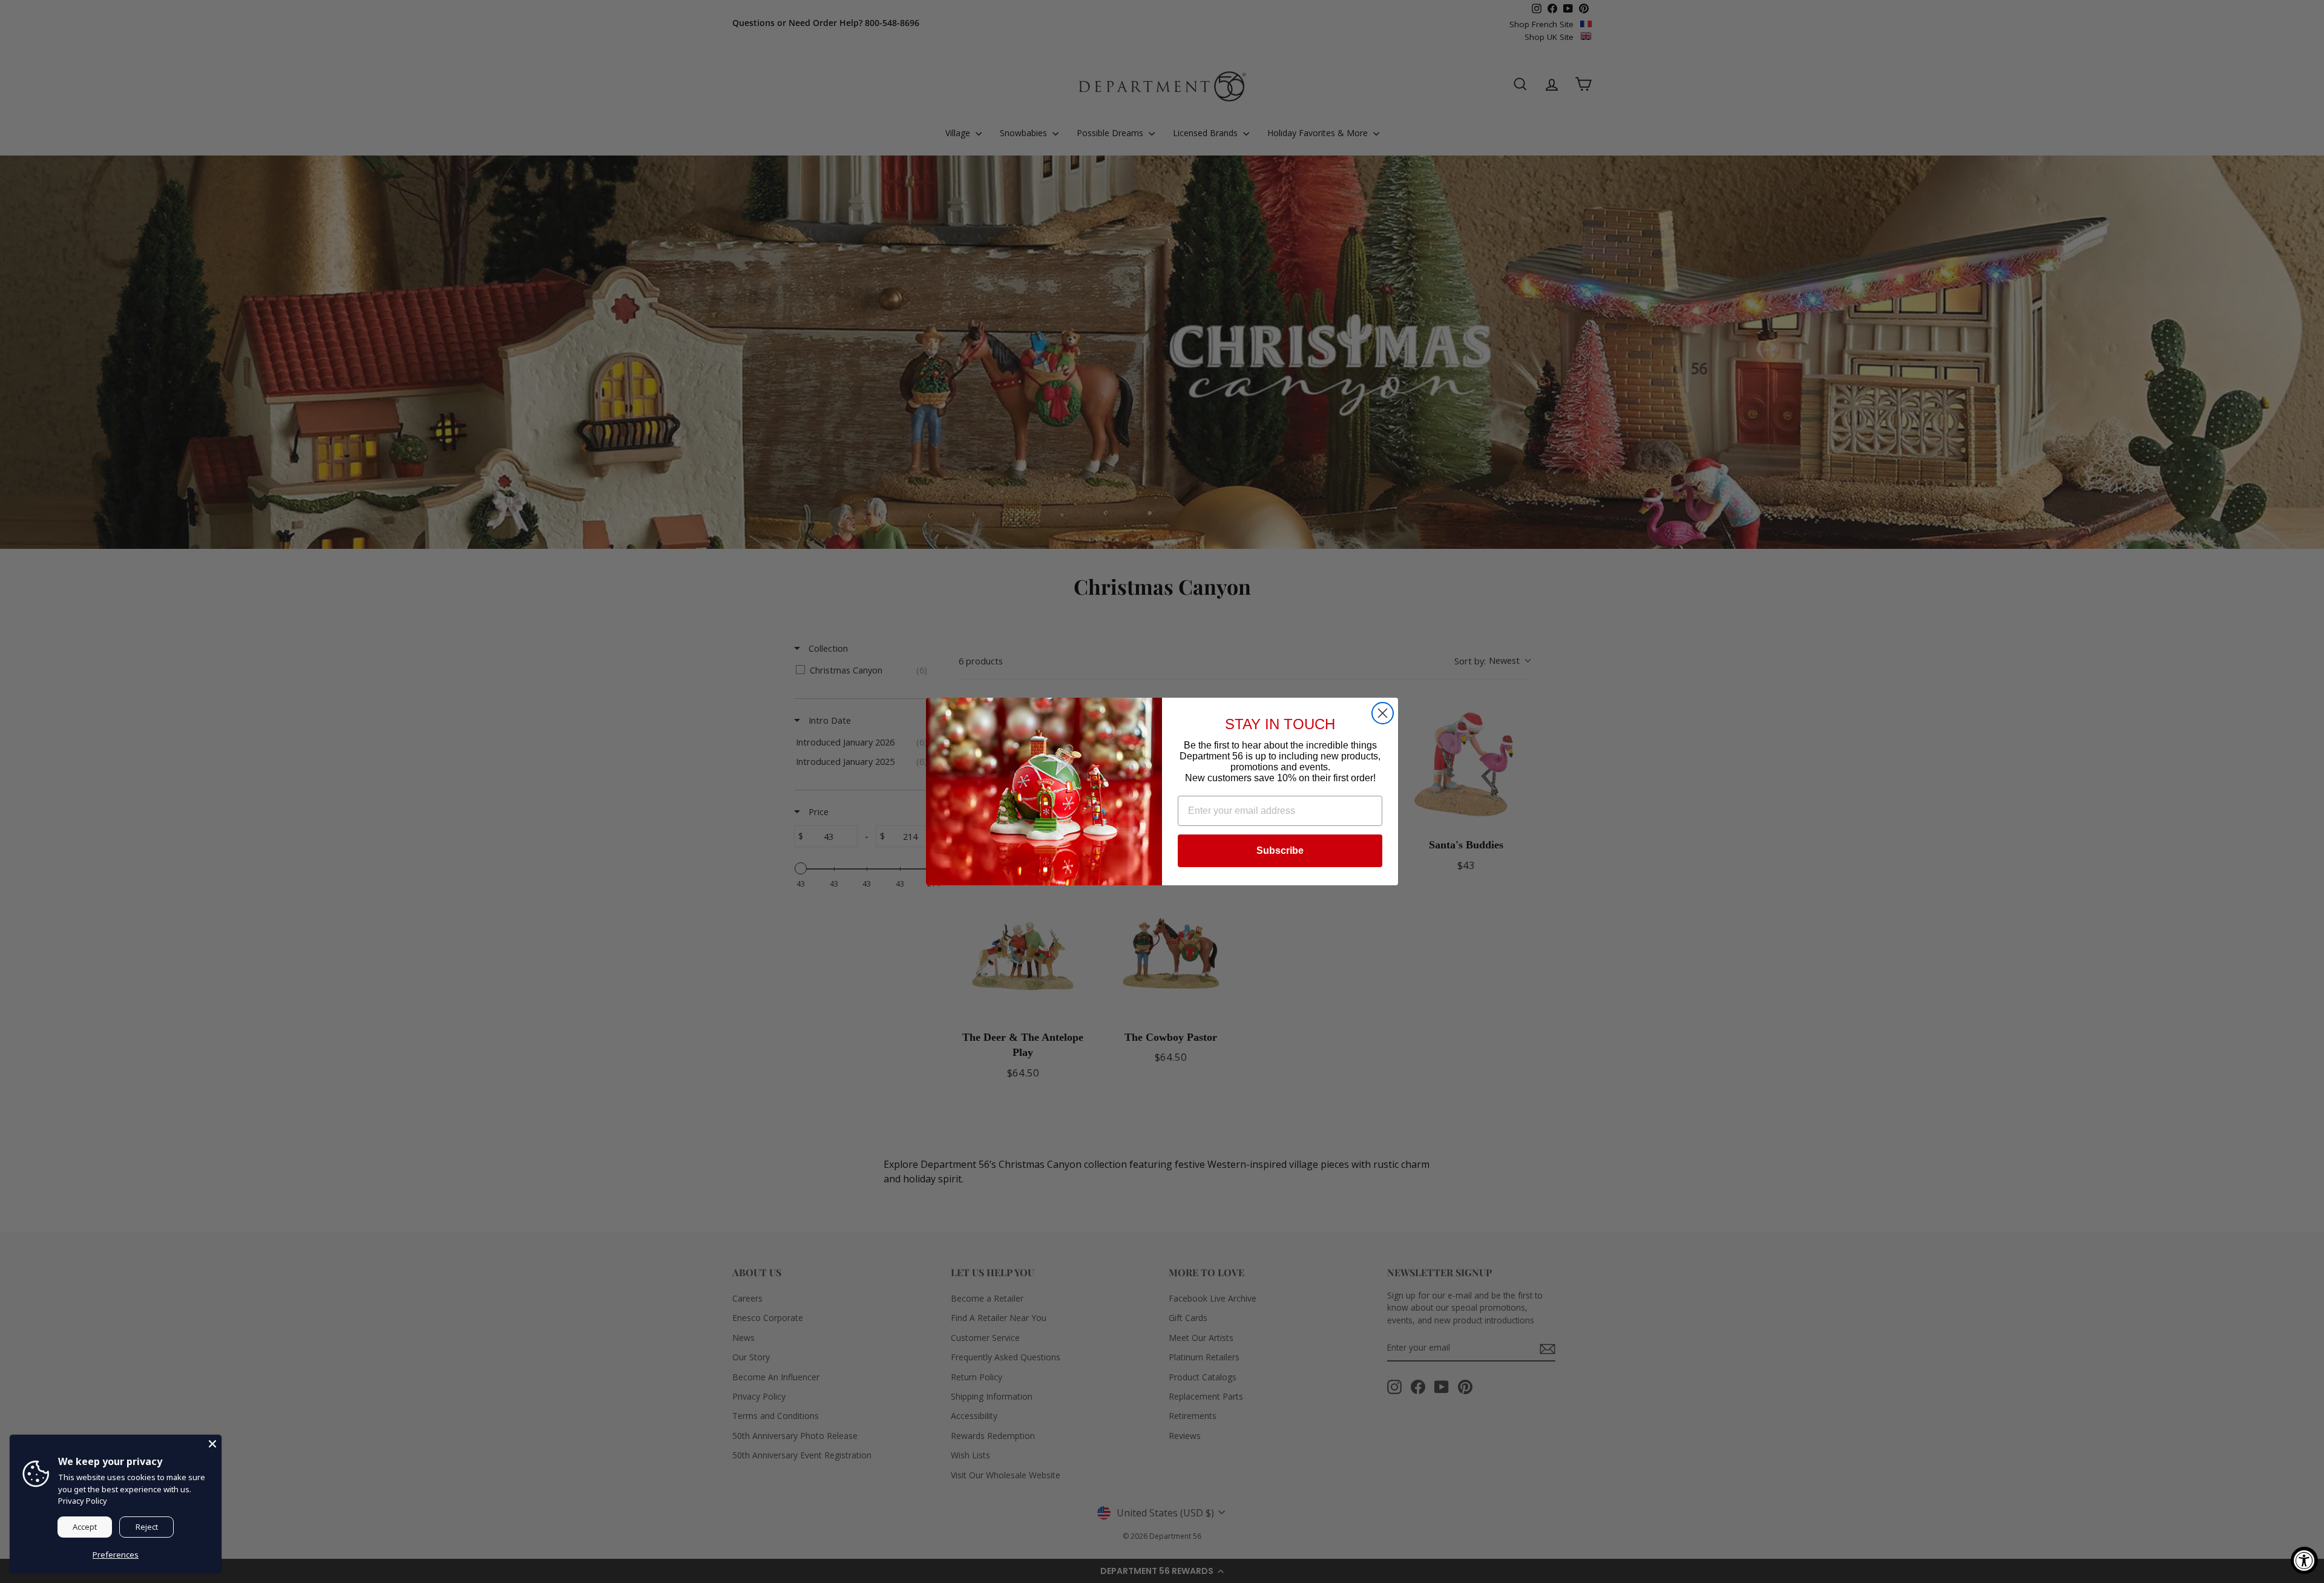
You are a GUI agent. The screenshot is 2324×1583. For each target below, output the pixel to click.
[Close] (212, 1444)
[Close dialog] (1383, 713)
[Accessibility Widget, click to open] (2304, 1560)
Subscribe (1280, 850)
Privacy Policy (83, 1501)
